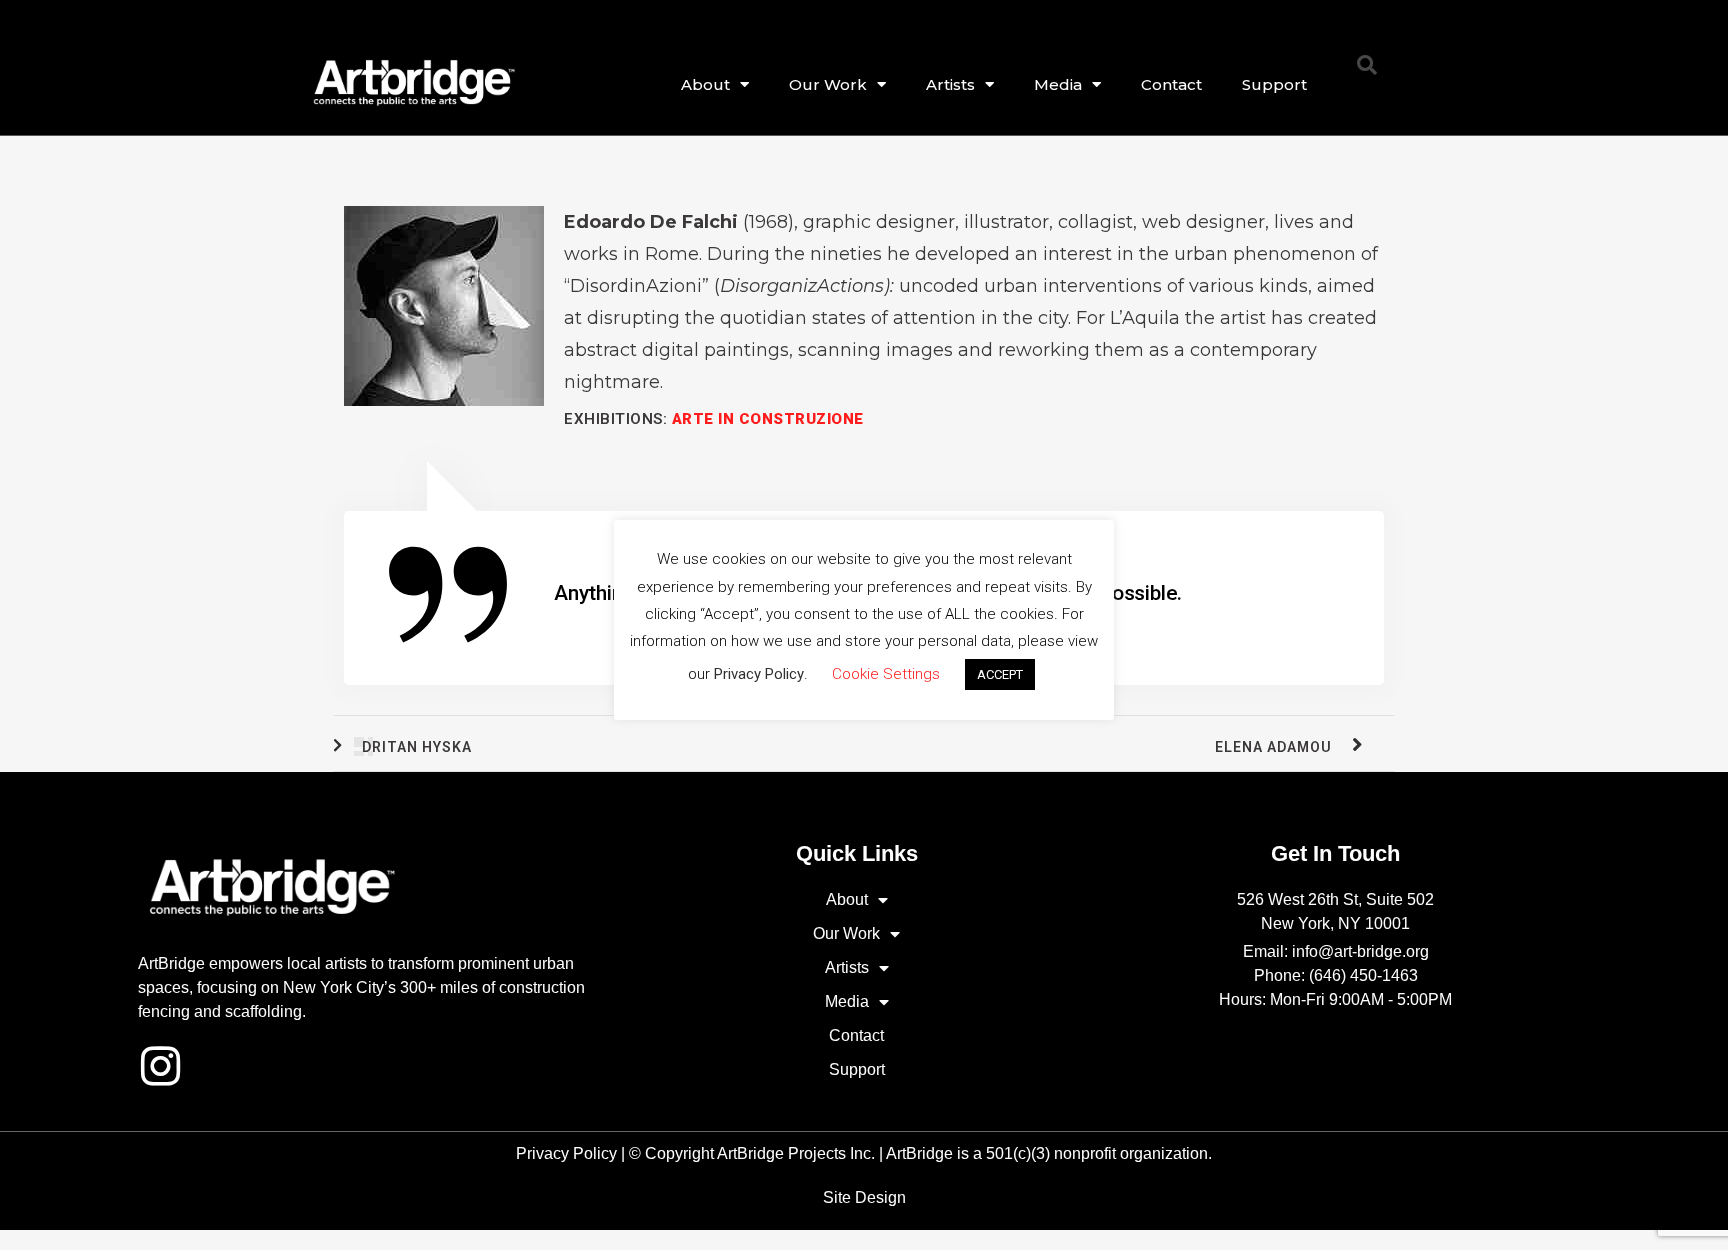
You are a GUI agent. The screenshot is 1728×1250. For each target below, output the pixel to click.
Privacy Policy (566, 1153)
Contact (1171, 84)
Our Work (828, 84)
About (705, 84)
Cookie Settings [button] (886, 674)
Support (1274, 84)
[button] (1367, 65)
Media (1058, 84)
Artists (950, 84)
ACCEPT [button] (1000, 674)
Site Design (864, 1197)
